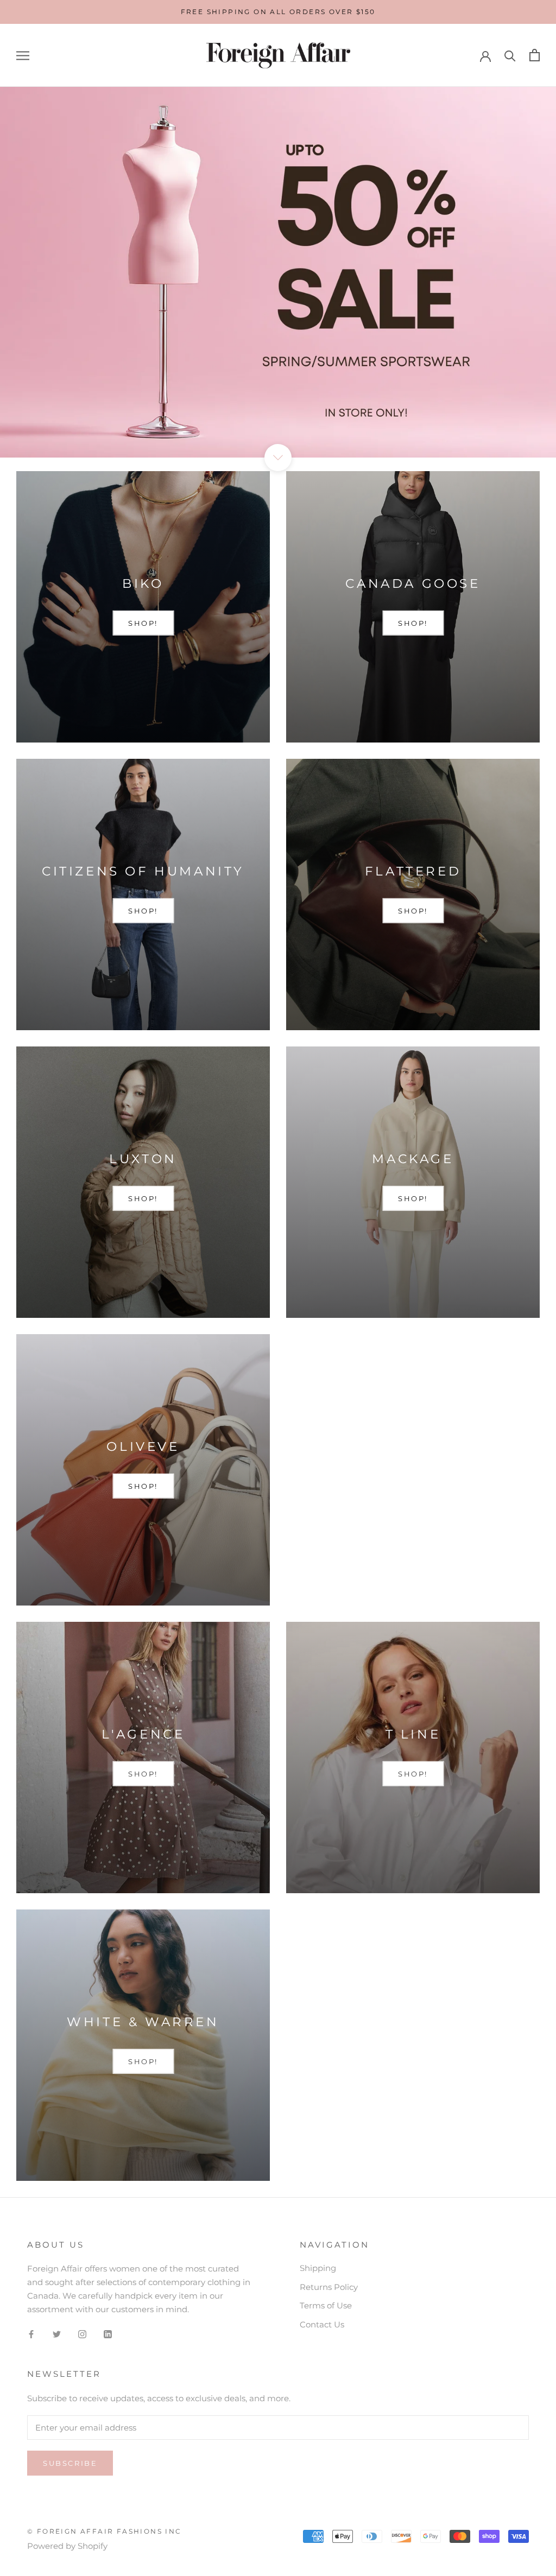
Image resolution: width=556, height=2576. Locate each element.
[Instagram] (82, 2334)
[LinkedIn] (108, 2334)
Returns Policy (329, 2287)
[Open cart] (535, 55)
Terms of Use (326, 2305)
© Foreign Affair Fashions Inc (105, 2531)
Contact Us (322, 2324)
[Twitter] (57, 2334)
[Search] (510, 55)
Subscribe (70, 2463)
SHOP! (143, 623)
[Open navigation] (23, 55)
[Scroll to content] (278, 458)
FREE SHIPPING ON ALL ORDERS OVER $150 (278, 12)
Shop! (143, 1774)
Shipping (318, 2268)
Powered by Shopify (67, 2546)
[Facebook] (31, 2334)
